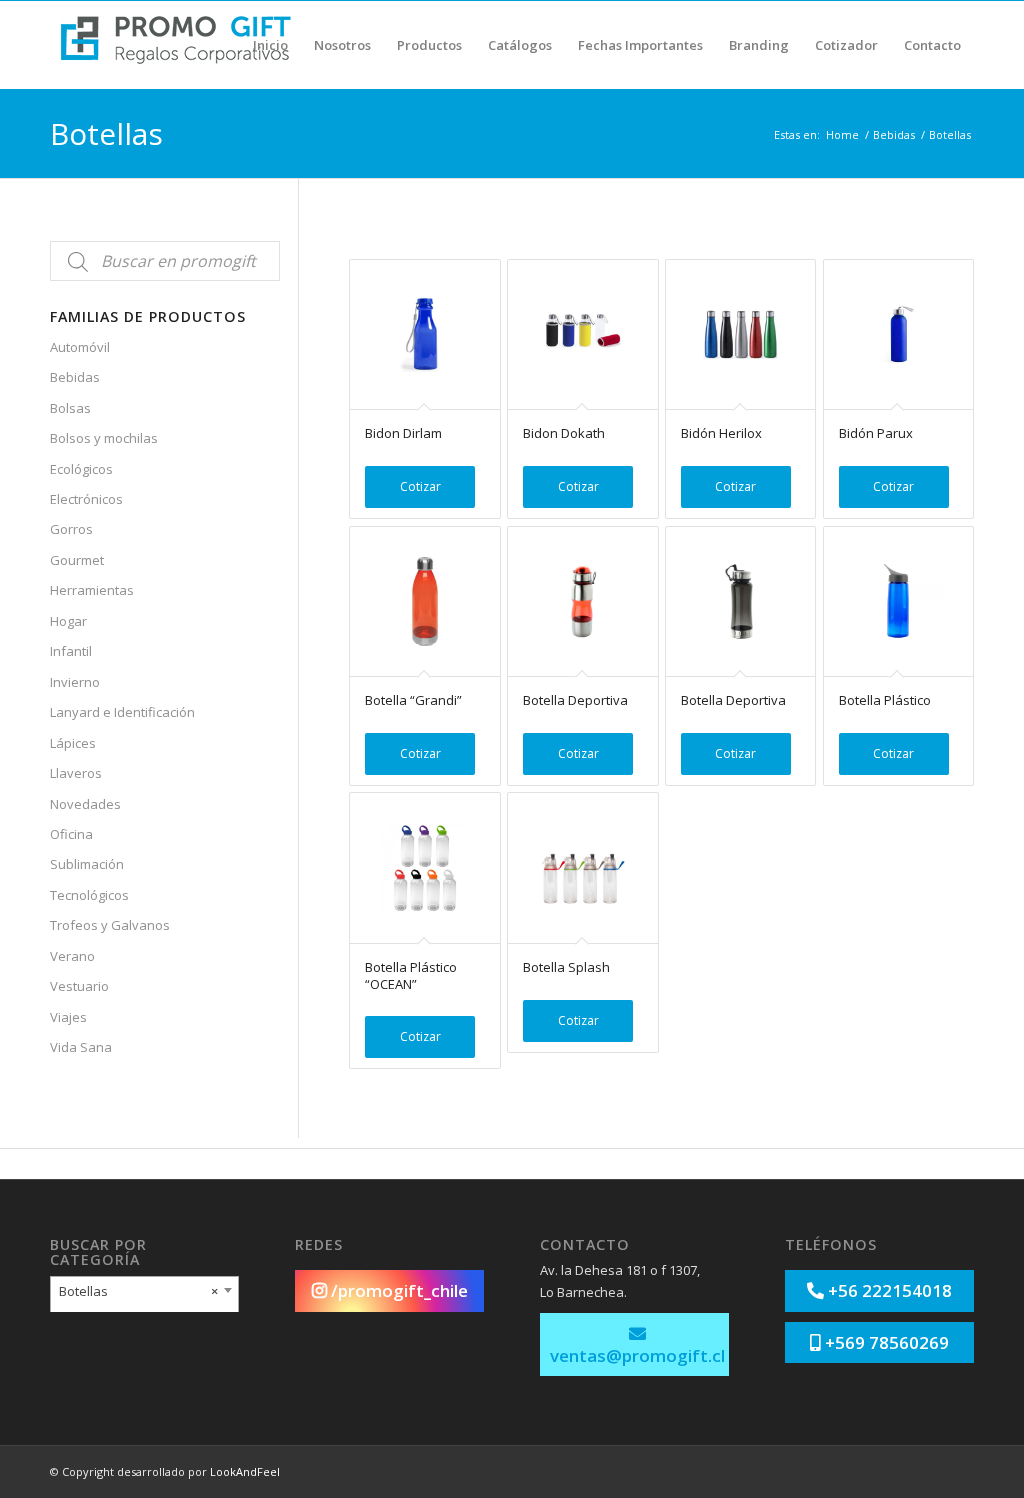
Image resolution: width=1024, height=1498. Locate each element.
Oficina (71, 834)
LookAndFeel (245, 1471)
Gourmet (77, 560)
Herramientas (92, 590)
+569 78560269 (885, 1342)
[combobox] (144, 1296)
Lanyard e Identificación (122, 712)
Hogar (68, 621)
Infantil (71, 651)
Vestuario (79, 986)
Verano (72, 956)
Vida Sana (81, 1047)
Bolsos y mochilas (104, 438)
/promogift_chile (397, 1290)
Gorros (71, 529)
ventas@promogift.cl (637, 1355)
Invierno (75, 682)
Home (842, 134)
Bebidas (894, 134)
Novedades (85, 804)
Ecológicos (81, 469)
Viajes (68, 1017)
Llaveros (76, 773)
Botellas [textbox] (138, 1291)
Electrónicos (86, 499)
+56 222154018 (888, 1290)
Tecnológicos (89, 895)
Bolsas (70, 408)
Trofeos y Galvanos (110, 925)
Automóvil (80, 347)
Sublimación (87, 864)
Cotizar (420, 486)
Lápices (73, 743)
